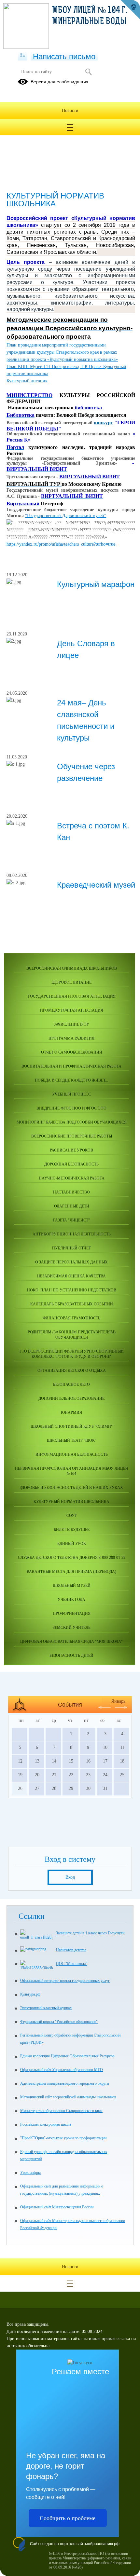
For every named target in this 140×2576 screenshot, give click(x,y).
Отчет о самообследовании (72, 1052)
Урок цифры (30, 2173)
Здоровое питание (71, 982)
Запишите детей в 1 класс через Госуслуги (90, 1933)
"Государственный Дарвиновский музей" (66, 516)
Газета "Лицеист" (71, 1220)
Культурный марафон (96, 584)
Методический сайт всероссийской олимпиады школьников (68, 2097)
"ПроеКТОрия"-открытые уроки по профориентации (63, 2138)
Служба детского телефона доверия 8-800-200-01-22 (72, 1558)
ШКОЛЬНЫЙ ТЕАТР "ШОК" (72, 1440)
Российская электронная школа (46, 2124)
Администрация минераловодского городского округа (64, 2083)
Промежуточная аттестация (72, 1010)
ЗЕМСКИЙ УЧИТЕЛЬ (72, 1628)
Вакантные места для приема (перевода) (71, 1572)
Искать (88, 72)
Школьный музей (72, 1586)
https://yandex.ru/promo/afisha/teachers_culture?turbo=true (61, 544)
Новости (70, 110)
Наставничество (71, 1192)
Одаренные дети (72, 1206)
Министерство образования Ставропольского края (61, 2111)
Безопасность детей (71, 1656)
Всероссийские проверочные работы (72, 1136)
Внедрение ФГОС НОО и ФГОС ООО (71, 1108)
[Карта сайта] (23, 56)
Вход (70, 1877)
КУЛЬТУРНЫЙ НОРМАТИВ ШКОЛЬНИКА (71, 1502)
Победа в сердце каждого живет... (71, 1080)
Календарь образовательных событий (72, 1304)
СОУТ (72, 1516)
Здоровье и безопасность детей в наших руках (71, 1488)
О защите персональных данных (71, 1262)
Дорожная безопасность (71, 1164)
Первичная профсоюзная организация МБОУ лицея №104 (71, 1471)
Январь (118, 1701)
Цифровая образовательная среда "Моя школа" (71, 1642)
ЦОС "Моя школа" (72, 1964)
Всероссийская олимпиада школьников (72, 968)
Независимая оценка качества (71, 1276)
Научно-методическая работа (72, 1178)
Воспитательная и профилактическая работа (71, 1066)
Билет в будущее (72, 1530)
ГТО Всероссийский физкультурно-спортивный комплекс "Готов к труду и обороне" (72, 1354)
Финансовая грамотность (71, 1318)
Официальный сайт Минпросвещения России (57, 2207)
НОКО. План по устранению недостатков (72, 1290)
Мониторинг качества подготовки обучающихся (72, 1122)
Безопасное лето (71, 1384)
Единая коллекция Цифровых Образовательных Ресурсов (67, 2056)
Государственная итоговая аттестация (72, 996)
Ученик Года (71, 1600)
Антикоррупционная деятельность (72, 1234)
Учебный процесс (71, 1094)
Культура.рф (30, 1994)
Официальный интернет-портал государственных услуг (65, 1981)
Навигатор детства (71, 1950)
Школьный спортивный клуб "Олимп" (72, 1426)
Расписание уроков (71, 1150)
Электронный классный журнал (46, 2008)
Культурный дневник (27, 381)
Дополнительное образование (71, 1398)
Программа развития (71, 1038)
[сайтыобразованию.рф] (130, 10)
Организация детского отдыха (72, 1370)
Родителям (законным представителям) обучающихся (72, 1335)
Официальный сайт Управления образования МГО (62, 2070)
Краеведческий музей (96, 885)
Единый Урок (72, 1544)
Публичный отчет (71, 1248)
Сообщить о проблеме (68, 2518)
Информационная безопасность (72, 1454)
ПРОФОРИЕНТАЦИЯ (72, 1614)
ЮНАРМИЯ (71, 1412)
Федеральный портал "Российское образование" (59, 2022)
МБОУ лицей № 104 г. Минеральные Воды (90, 16)
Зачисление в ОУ (71, 1024)
